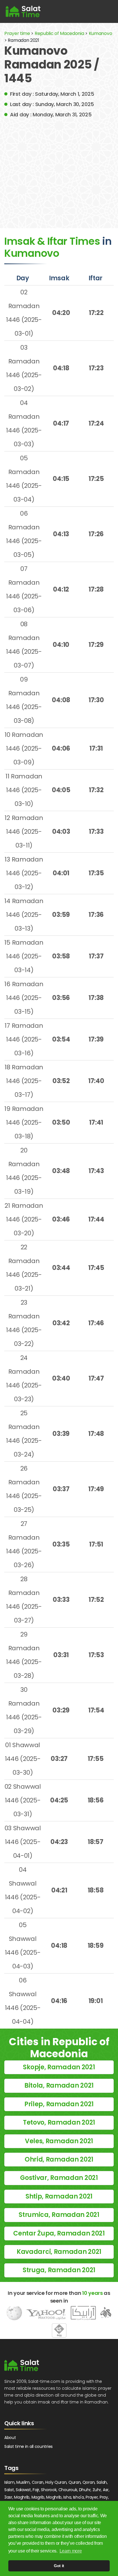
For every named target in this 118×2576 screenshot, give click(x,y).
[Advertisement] (59, 169)
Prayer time (17, 33)
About (10, 2438)
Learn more (71, 2551)
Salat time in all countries (28, 2446)
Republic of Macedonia (59, 33)
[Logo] (22, 2365)
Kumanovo (101, 33)
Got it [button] (59, 2566)
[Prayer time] (23, 11)
